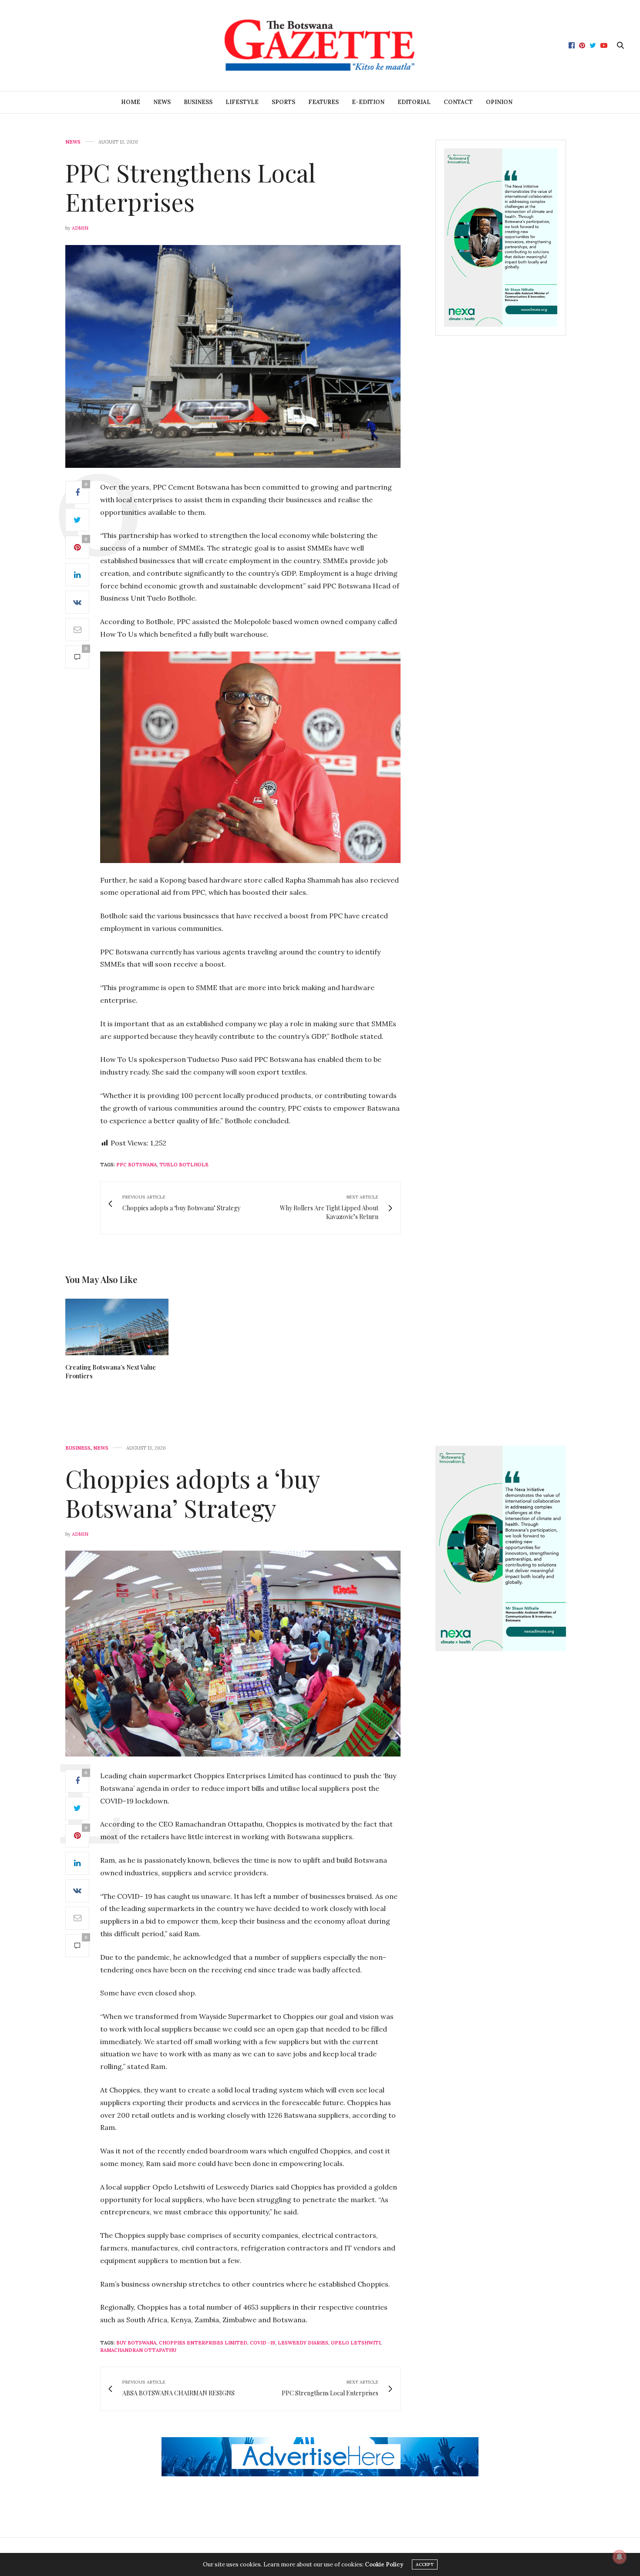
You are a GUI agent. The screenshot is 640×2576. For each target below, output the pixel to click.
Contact (458, 102)
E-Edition (368, 102)
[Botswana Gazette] (320, 45)
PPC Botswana (136, 1165)
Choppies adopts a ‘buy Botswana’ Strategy (193, 1493)
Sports (283, 102)
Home (131, 102)
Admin (80, 228)
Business (198, 102)
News (162, 102)
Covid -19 (263, 2343)
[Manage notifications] (620, 2557)
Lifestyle (242, 102)
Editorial (414, 102)
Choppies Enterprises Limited (203, 2343)
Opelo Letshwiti (356, 2343)
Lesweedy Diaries (303, 2343)
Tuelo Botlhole (184, 1165)
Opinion (499, 102)
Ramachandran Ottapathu (138, 2350)
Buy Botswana (136, 2343)
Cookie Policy (384, 2564)
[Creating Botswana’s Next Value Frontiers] (117, 1327)
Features (323, 102)
